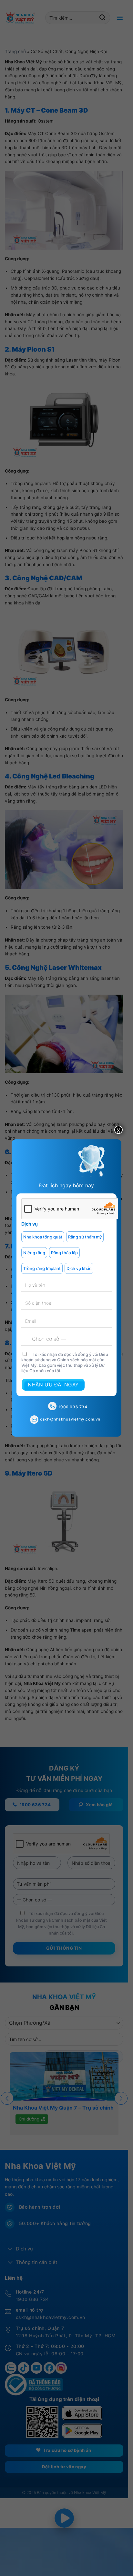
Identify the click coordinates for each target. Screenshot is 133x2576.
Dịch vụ (30, 1224)
